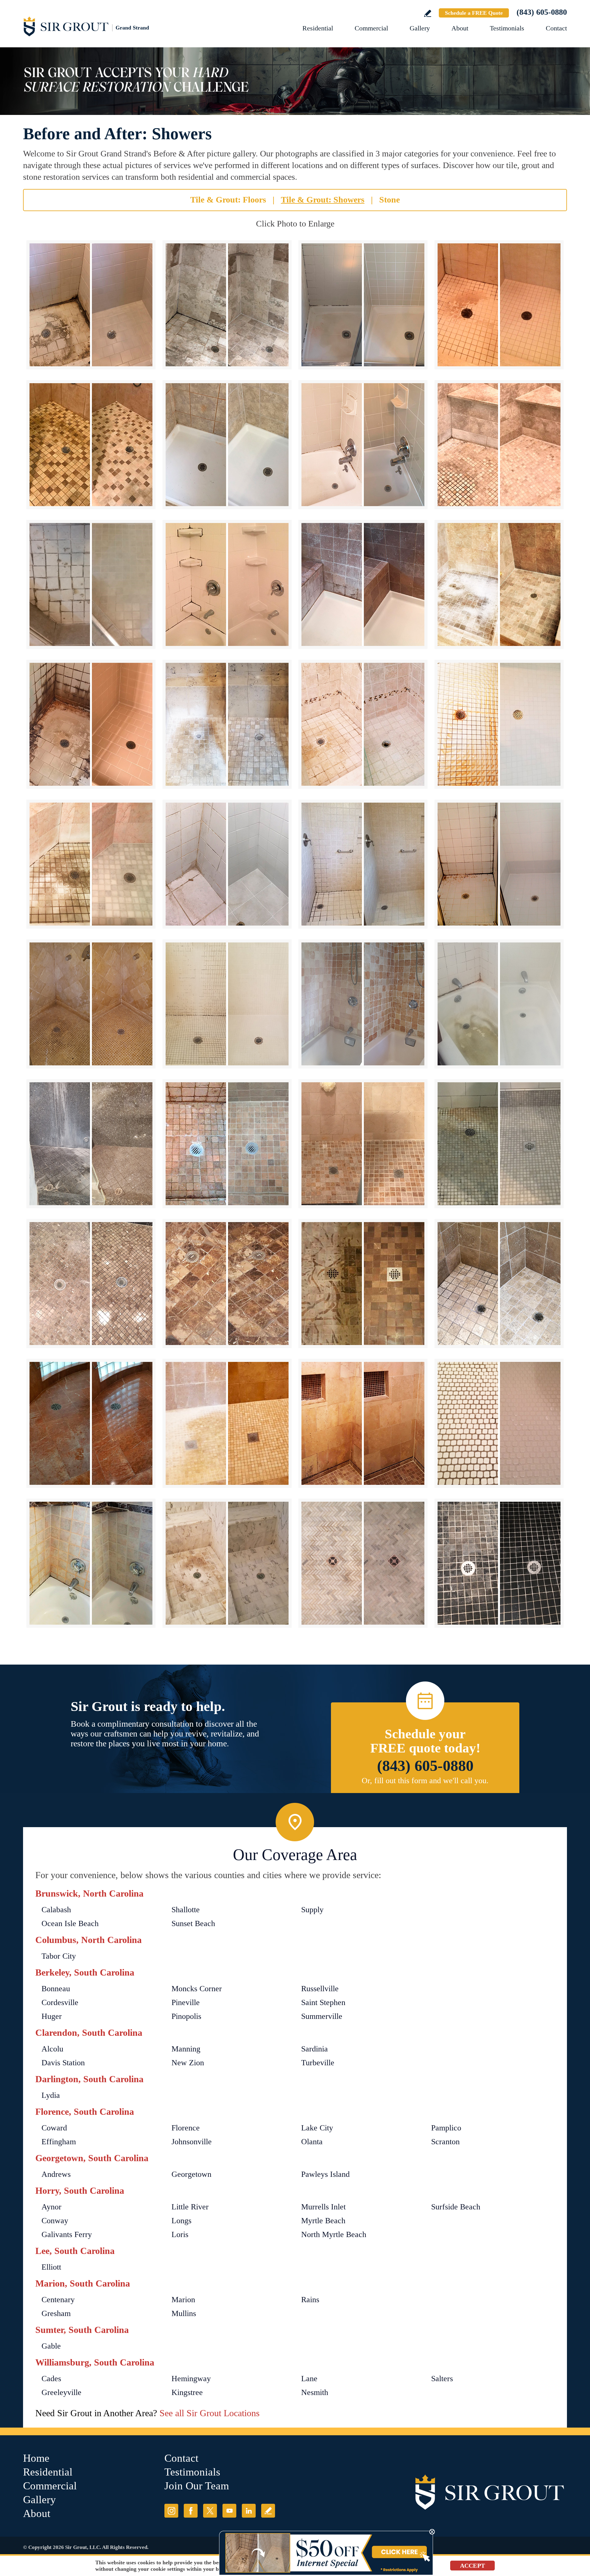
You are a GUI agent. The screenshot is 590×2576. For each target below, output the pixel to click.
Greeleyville (61, 2392)
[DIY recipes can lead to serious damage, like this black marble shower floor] (499, 1563)
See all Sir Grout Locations (210, 2413)
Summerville (322, 2016)
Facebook (191, 2511)
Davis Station (63, 2063)
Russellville (320, 1989)
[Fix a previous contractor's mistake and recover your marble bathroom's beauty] (363, 1004)
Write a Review (428, 13)
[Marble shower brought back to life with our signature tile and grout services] (91, 1563)
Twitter (210, 2511)
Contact (556, 28)
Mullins (184, 2313)
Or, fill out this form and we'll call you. (425, 1781)
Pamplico (446, 2128)
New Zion (188, 2063)
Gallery (420, 28)
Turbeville (318, 2063)
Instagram (171, 2511)
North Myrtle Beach (334, 2234)
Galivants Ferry (67, 2234)
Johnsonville (192, 2142)
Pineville (186, 2002)
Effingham (59, 2142)
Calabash (56, 1910)
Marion (183, 2300)
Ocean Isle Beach (70, 1923)
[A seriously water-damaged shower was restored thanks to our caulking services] (363, 1423)
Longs (181, 2221)
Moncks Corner (197, 1989)
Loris (180, 2234)
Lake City (317, 2128)
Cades (51, 2379)
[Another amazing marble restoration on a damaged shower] (227, 1563)
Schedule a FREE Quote (474, 13)
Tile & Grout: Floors (228, 200)
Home (36, 2458)
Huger (52, 2016)
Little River (190, 2207)
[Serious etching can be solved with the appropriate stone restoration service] (227, 1284)
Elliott (51, 2267)
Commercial (371, 28)
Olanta (312, 2142)
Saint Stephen (323, 2002)
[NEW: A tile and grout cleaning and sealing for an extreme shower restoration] (499, 305)
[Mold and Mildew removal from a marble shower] (499, 1284)
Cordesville (60, 2002)
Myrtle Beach (323, 2221)
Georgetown (191, 2174)
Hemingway (191, 2379)
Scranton (445, 2142)
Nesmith (315, 2392)
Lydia (51, 2095)
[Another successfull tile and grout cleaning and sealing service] (363, 1144)
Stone (389, 200)
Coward (54, 2128)
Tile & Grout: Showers (323, 200)
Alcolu (52, 2049)
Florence (186, 2128)
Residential (318, 28)
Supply (312, 1910)
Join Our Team (197, 2486)
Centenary (58, 2300)
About (460, 28)
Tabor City (59, 1956)
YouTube (229, 2511)
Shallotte (186, 1910)
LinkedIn (249, 2511)
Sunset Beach (193, 1923)
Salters (442, 2379)
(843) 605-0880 (542, 12)
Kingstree (187, 2392)
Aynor (51, 2207)
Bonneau (56, 1989)
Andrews (56, 2174)
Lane (309, 2379)
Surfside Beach (456, 2207)
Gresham (56, 2313)
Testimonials (507, 28)
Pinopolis (186, 2016)
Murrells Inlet (323, 2207)
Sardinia (315, 2049)
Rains (310, 2300)
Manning (186, 2049)
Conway (55, 2221)
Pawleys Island (325, 2174)
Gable (51, 2346)
